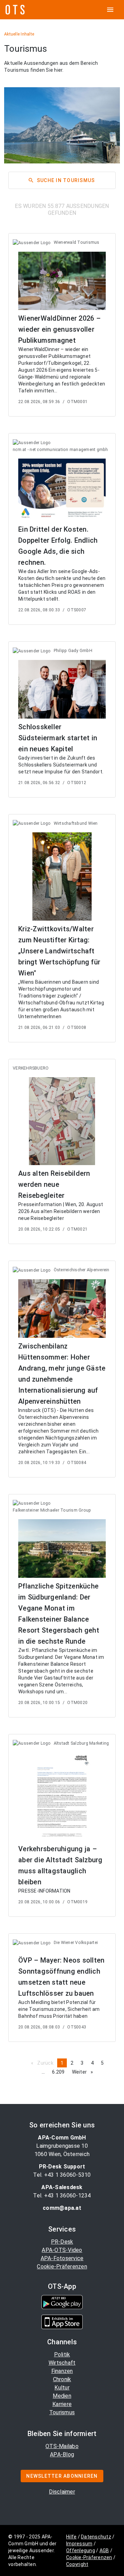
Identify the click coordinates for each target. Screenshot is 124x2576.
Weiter (84, 2072)
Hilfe (71, 2537)
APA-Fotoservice (62, 2258)
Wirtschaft (62, 2363)
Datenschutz (96, 2537)
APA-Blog (62, 2454)
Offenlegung (81, 2550)
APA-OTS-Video (62, 2250)
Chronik (62, 2379)
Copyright (77, 2564)
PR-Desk (62, 2242)
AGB (104, 2550)
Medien (62, 2396)
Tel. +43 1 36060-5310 (62, 2175)
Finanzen (62, 2371)
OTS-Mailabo (62, 2446)
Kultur (62, 2388)
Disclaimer (62, 2492)
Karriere (62, 2404)
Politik (62, 2354)
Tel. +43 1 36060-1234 (62, 2196)
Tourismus (62, 2412)
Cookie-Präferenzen (62, 2267)
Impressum (79, 2544)
